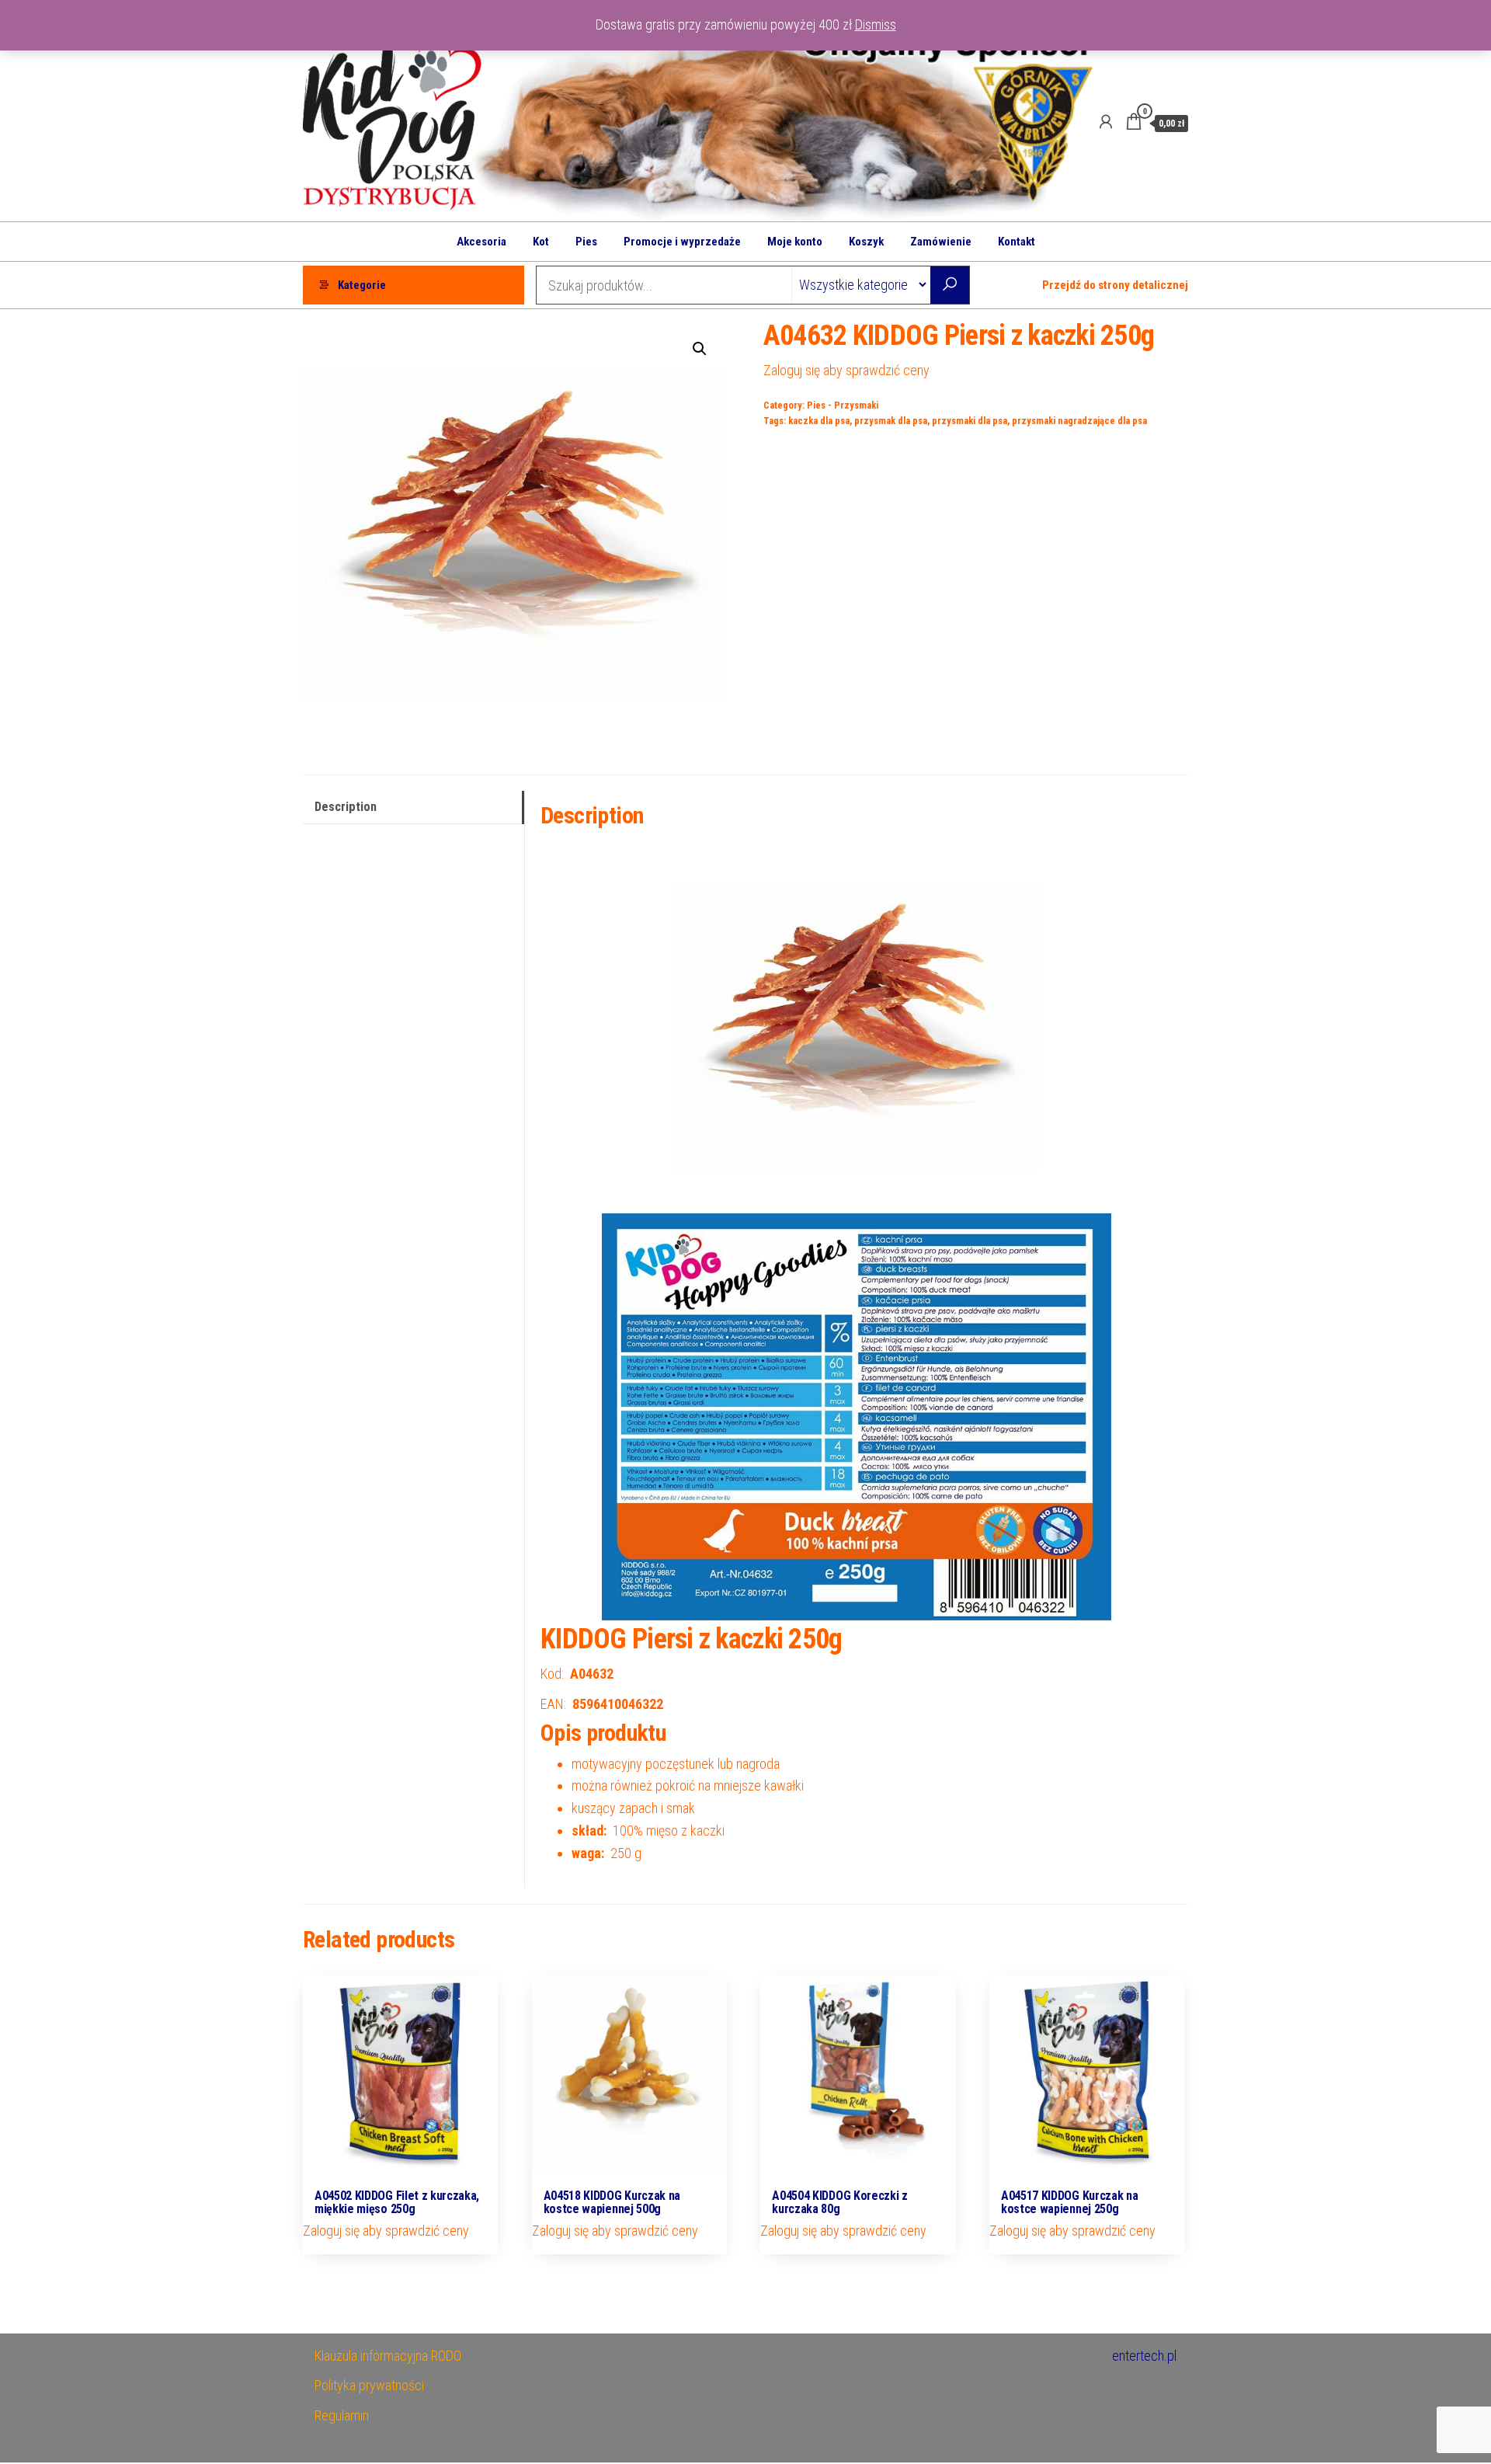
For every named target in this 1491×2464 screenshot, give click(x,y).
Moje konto (795, 242)
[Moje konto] (1106, 122)
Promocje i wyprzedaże (682, 242)
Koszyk (866, 242)
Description (346, 807)
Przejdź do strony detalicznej (1115, 285)
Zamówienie (941, 242)
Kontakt (1017, 242)
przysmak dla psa (891, 421)
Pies (586, 242)
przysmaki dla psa (970, 421)
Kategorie (362, 285)
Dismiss (876, 24)
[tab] (414, 807)
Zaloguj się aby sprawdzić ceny (846, 370)
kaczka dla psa (819, 421)
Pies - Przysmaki (843, 405)
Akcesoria (481, 242)
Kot (541, 242)
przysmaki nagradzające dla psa (1079, 421)
